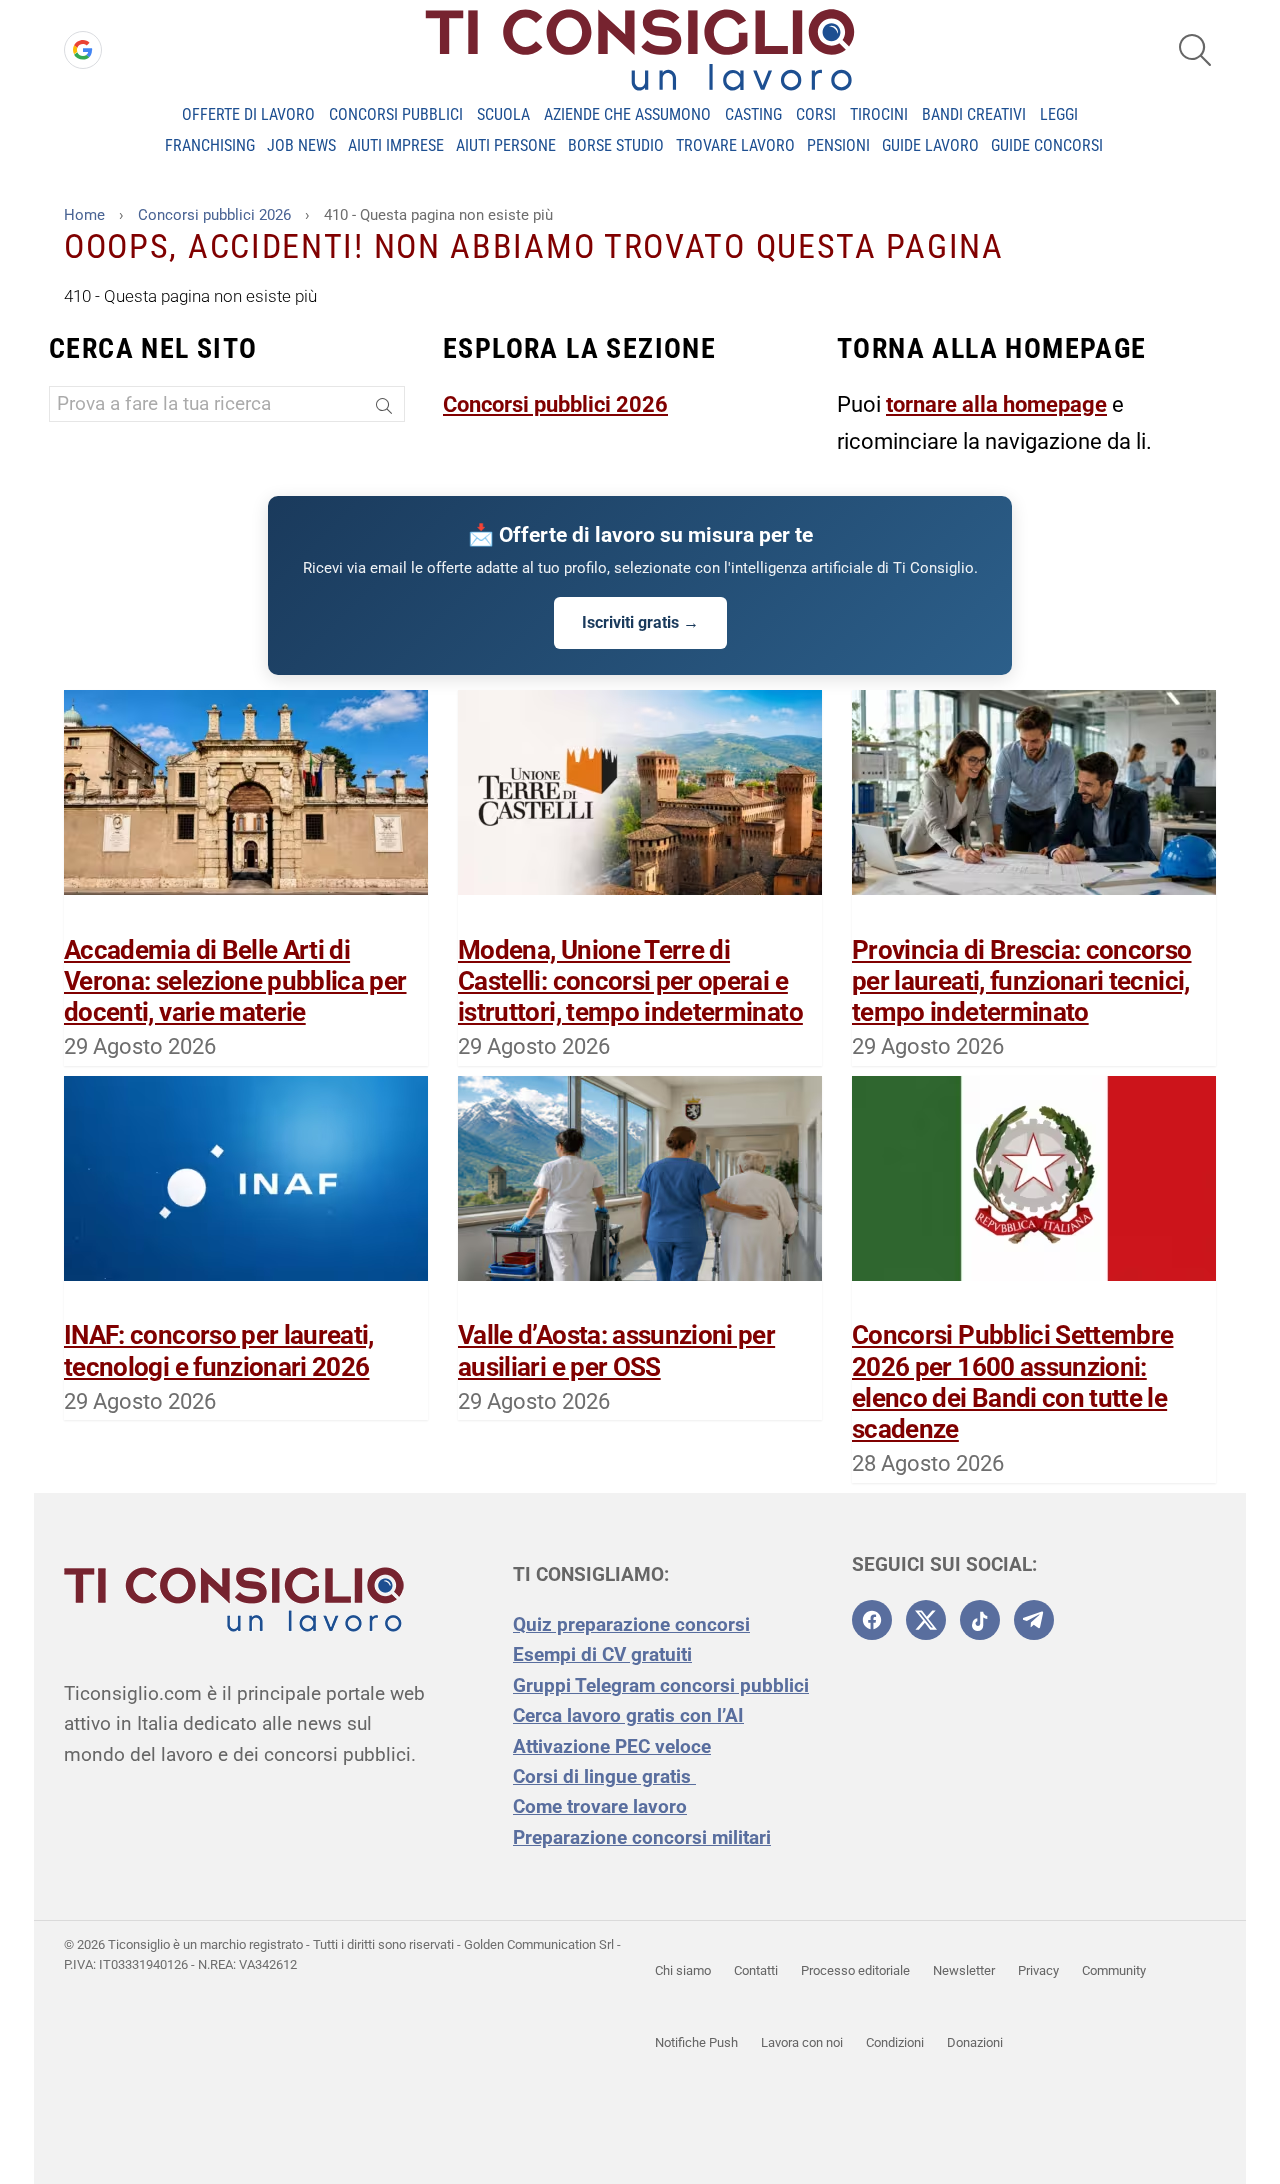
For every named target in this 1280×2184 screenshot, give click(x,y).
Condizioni (895, 2042)
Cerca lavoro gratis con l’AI (628, 1715)
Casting (753, 114)
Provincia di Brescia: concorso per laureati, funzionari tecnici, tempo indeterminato (1022, 981)
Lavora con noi (802, 2042)
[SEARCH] (1195, 50)
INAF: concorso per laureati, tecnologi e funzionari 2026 (219, 1350)
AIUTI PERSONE (506, 145)
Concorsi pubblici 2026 (555, 404)
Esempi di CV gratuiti (602, 1654)
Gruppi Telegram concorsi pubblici (661, 1685)
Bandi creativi (974, 114)
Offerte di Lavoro (248, 114)
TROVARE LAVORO (735, 145)
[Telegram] (1034, 1620)
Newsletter (964, 1970)
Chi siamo (683, 1970)
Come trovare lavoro (600, 1806)
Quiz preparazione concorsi (631, 1624)
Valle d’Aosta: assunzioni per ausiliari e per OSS (616, 1350)
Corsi (816, 114)
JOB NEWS (301, 145)
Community (1114, 1970)
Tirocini (879, 114)
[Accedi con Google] (83, 50)
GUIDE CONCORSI (1047, 145)
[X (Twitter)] (926, 1620)
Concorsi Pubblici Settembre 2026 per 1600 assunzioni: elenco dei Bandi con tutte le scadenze (1012, 1382)
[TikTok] (980, 1620)
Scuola (503, 114)
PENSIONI (838, 145)
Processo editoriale (855, 1970)
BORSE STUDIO (616, 145)
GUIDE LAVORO (930, 145)
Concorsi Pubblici (396, 114)
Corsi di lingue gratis (604, 1776)
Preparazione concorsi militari (642, 1837)
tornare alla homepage (996, 404)
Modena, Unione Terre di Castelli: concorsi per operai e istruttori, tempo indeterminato (630, 981)
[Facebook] (872, 1620)
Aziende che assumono (627, 114)
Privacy (1038, 1970)
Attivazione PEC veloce (612, 1746)
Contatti (756, 1970)
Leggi (1059, 114)
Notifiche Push (696, 2042)
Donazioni (975, 2042)
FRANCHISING (210, 145)
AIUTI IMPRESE (396, 145)
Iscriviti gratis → (640, 622)
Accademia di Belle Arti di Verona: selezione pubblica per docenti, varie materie (235, 981)
